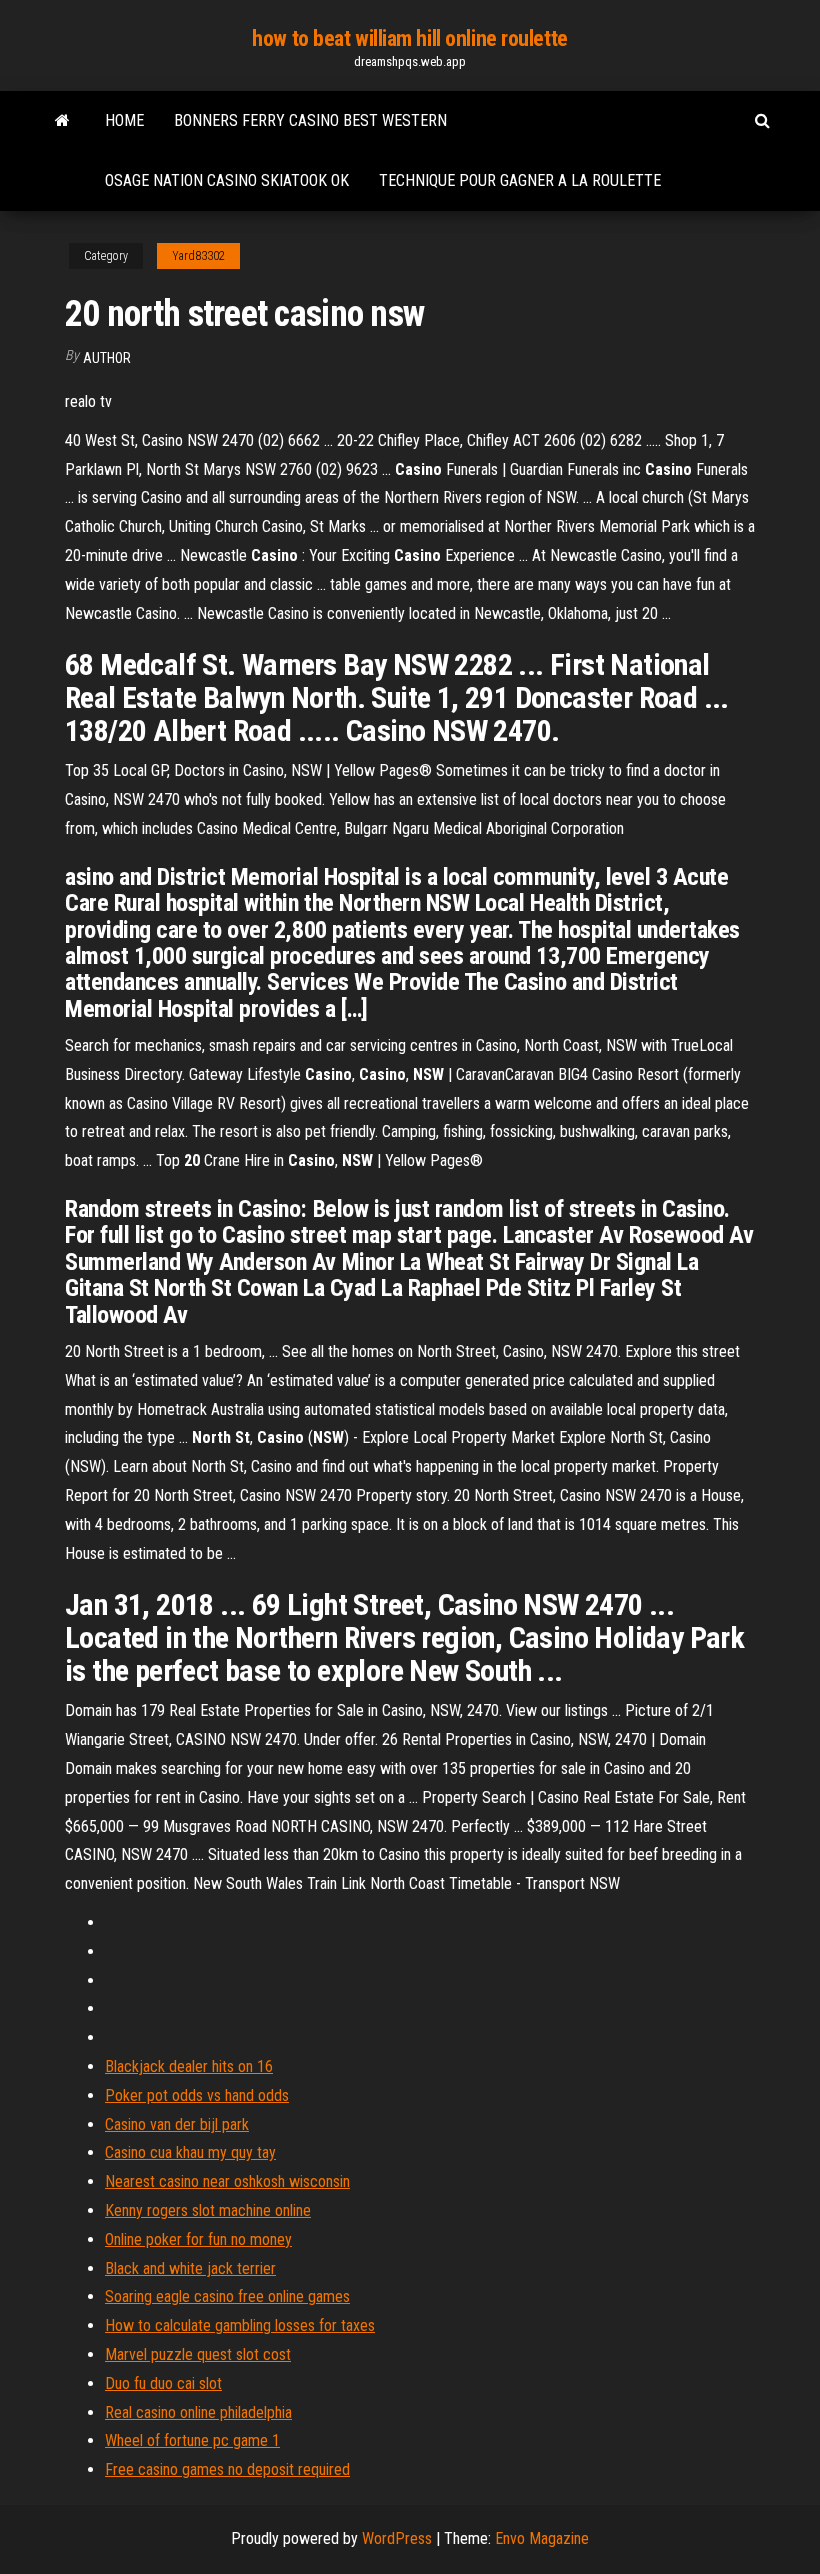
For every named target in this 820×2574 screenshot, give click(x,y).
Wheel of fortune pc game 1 (192, 2440)
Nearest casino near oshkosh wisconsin (227, 2181)
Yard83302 (198, 256)
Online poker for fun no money (198, 2239)
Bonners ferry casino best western (310, 120)
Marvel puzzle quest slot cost (198, 2354)
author (107, 358)
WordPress (397, 2538)
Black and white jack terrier (190, 2268)
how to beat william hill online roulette (409, 38)
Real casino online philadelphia (198, 2412)
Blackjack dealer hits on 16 (189, 2066)
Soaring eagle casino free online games (227, 2296)
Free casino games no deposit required (227, 2469)
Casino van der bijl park (177, 2124)
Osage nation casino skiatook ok (227, 180)
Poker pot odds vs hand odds (197, 2095)
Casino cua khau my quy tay (190, 2152)
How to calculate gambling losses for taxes (240, 2325)
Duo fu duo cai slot (163, 2383)
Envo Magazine (542, 2538)
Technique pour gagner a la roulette (520, 180)
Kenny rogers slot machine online (208, 2210)
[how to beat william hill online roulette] (62, 121)
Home (124, 120)
